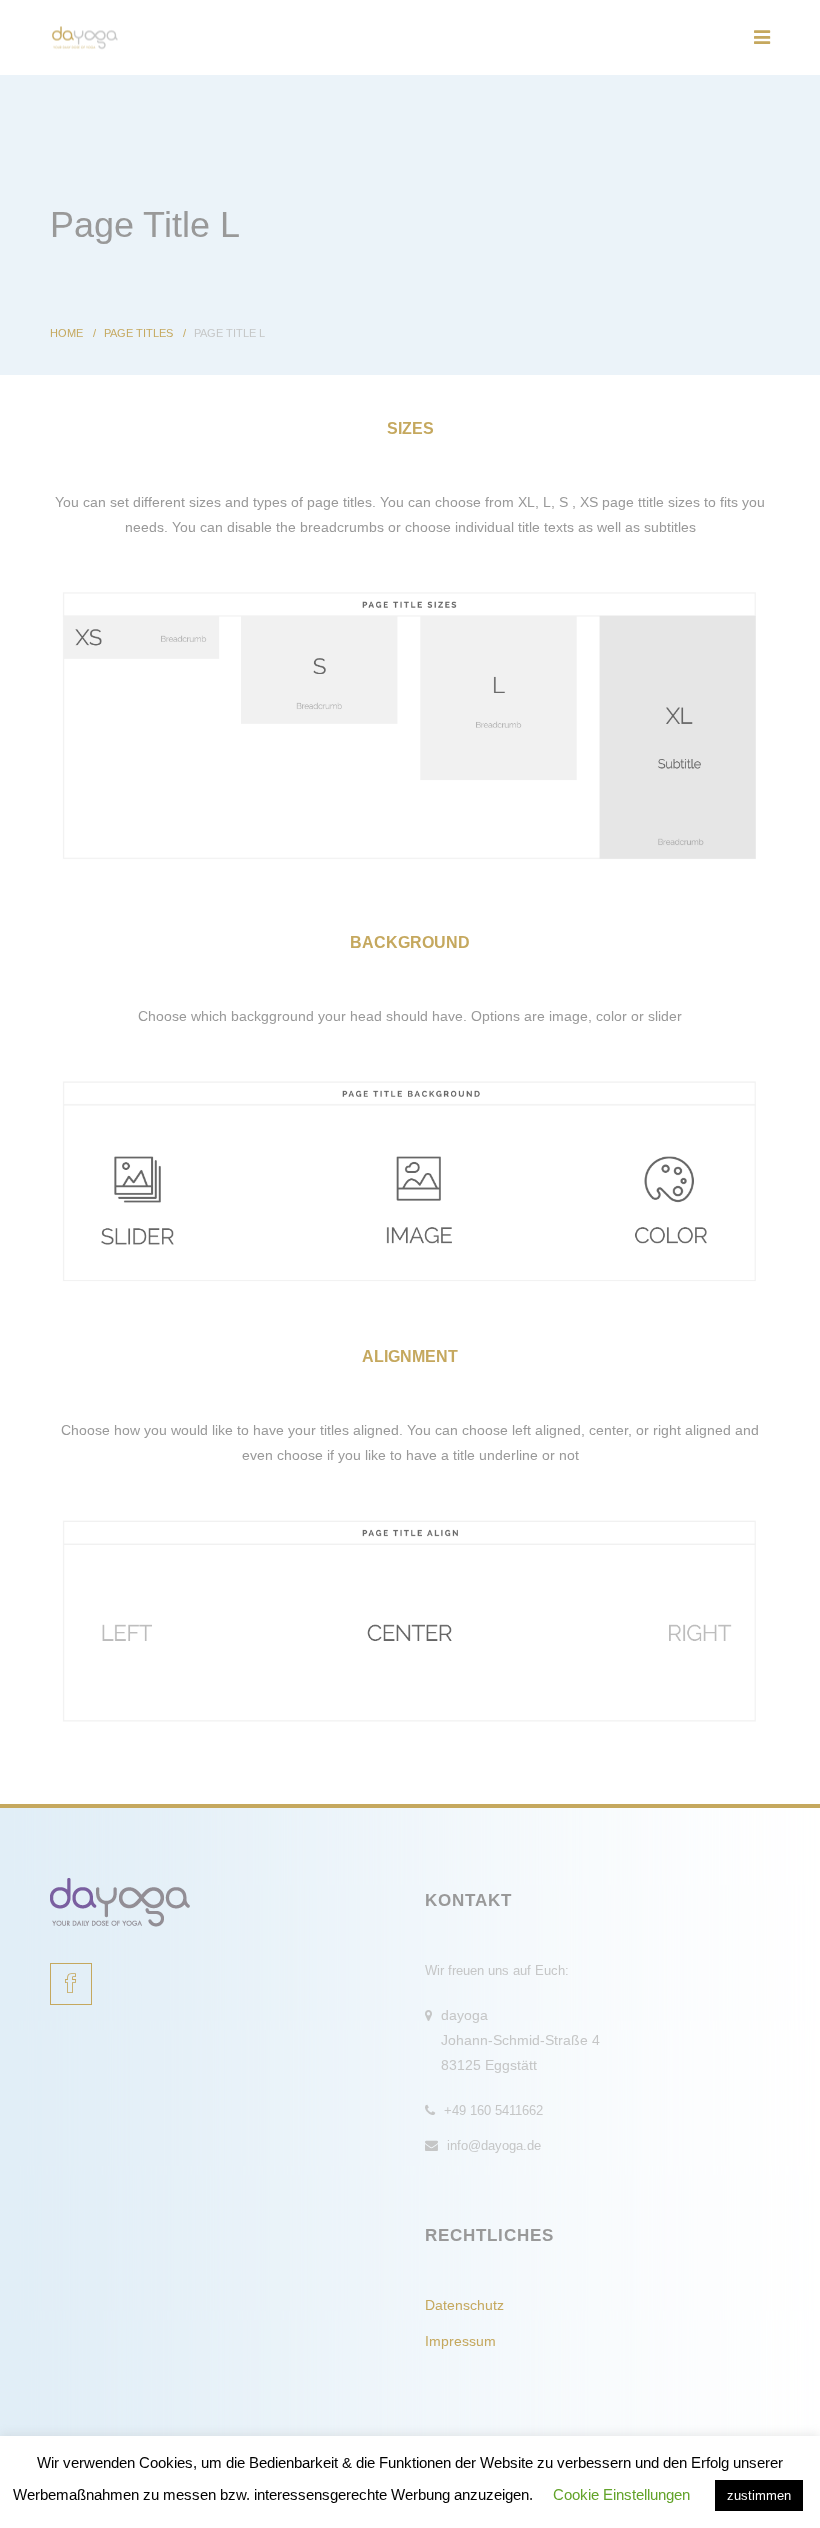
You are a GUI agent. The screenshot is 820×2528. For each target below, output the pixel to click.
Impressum (460, 2341)
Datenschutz (464, 2305)
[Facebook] (71, 1984)
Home (66, 333)
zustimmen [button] (759, 2495)
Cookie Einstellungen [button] (621, 2494)
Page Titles (138, 333)
